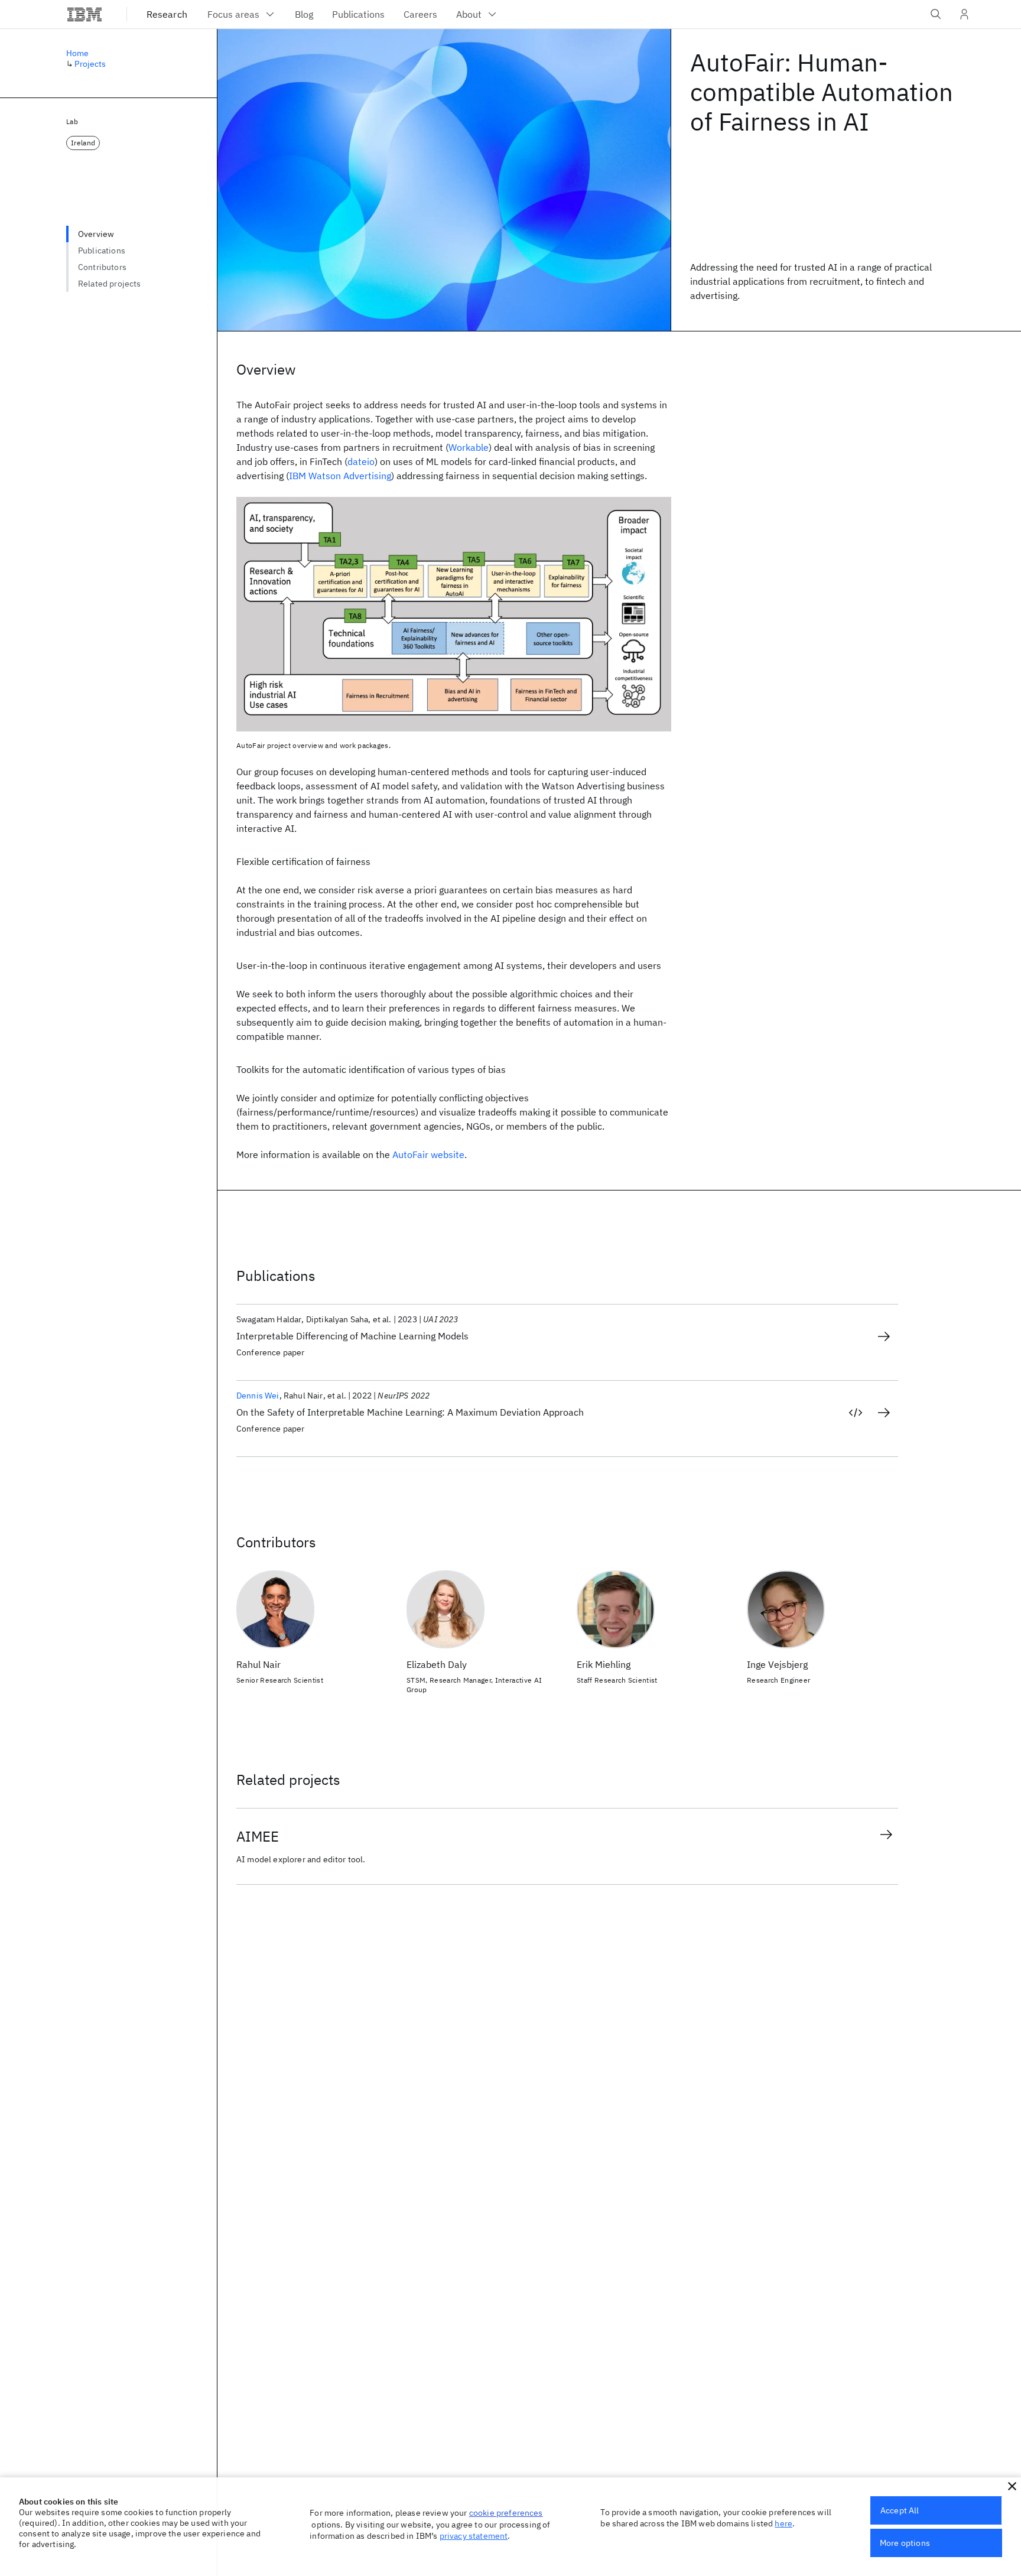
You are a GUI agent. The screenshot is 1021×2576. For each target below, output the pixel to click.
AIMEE (258, 1836)
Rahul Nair (258, 1664)
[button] (1012, 2486)
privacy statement (474, 2536)
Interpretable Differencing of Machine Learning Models (352, 1336)
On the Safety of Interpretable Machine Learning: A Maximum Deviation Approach (410, 1412)
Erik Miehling (604, 1664)
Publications (102, 251)
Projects (90, 64)
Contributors (102, 267)
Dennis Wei (258, 1396)
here (783, 2523)
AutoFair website (428, 1154)
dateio (361, 461)
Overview (96, 234)
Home (78, 53)
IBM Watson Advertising (340, 476)
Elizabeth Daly (437, 1664)
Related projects (110, 284)
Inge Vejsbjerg (777, 1664)
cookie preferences (506, 2513)
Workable (469, 447)
